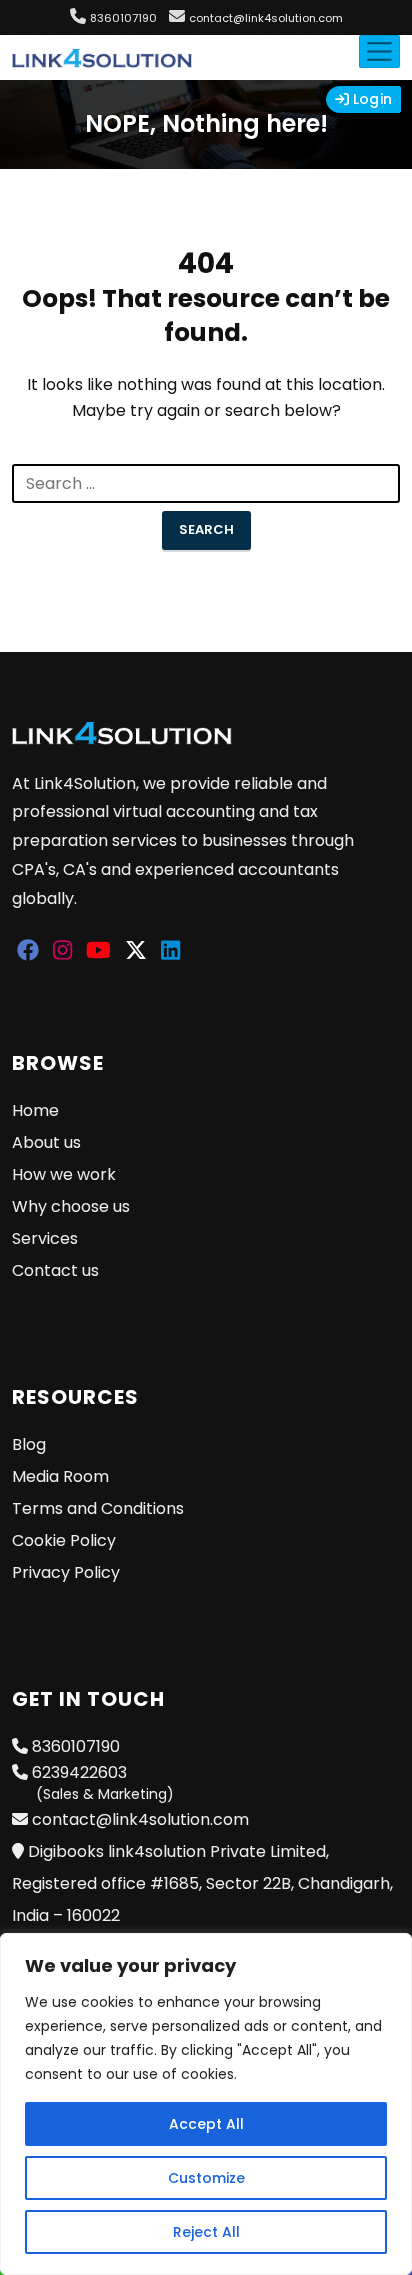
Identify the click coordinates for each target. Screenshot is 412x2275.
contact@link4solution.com (266, 18)
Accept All (206, 2124)
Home (35, 1110)
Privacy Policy (66, 1572)
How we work (64, 1174)
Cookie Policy (64, 1540)
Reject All (206, 2232)
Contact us (55, 1270)
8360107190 (123, 18)
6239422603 (101, 1782)
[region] (206, 2104)
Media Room (60, 1476)
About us (46, 1142)
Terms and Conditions (98, 1508)
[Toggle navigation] (379, 51)
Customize (206, 2178)
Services (45, 1238)
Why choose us (71, 1206)
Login (370, 99)
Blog (29, 1444)
